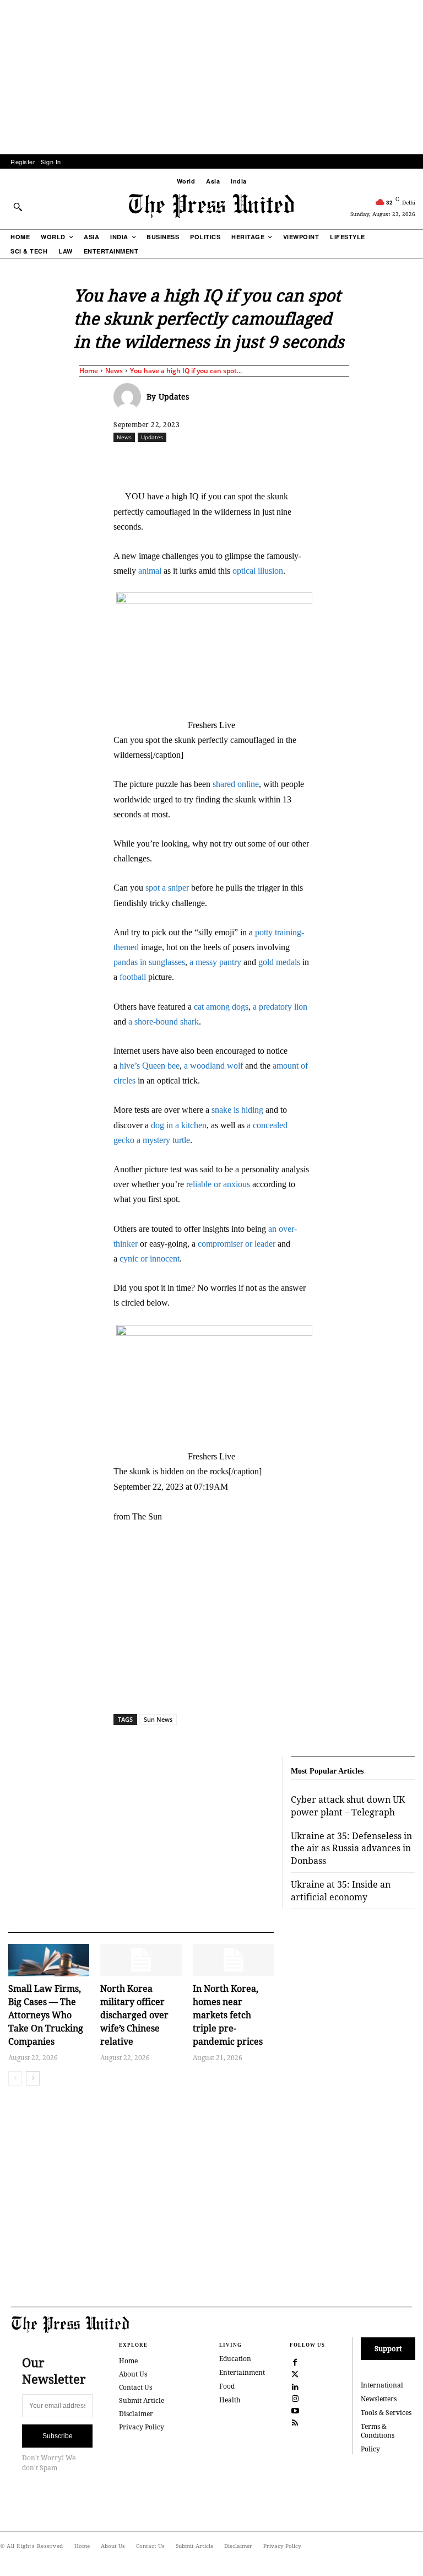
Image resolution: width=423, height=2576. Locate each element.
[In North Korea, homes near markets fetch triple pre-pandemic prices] (233, 1960)
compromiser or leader (237, 1244)
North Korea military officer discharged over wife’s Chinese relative (134, 2015)
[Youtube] (295, 2410)
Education (235, 2359)
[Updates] (130, 397)
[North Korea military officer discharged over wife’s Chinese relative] (141, 1960)
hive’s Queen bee (150, 1066)
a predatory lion (280, 1007)
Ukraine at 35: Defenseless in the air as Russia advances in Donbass (351, 1848)
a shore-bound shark (164, 1022)
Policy (370, 2449)
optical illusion (258, 571)
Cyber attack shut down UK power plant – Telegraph (348, 1806)
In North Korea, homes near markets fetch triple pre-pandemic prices (228, 2015)
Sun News (158, 1719)
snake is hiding (237, 1110)
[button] (18, 207)
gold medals (279, 962)
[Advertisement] (211, 77)
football (133, 977)
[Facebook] (191, 461)
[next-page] (33, 2078)
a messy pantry (215, 962)
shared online (236, 784)
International (382, 2385)
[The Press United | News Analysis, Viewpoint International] (211, 206)
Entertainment (242, 2372)
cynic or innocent (150, 1259)
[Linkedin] (292, 461)
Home (89, 371)
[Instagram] (295, 2398)
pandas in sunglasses (149, 962)
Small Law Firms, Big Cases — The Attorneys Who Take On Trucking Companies (46, 2015)
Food (227, 2386)
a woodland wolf (213, 1066)
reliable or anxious (218, 1184)
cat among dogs (221, 1007)
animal (150, 571)
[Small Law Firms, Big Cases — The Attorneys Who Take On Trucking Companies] (49, 1960)
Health (230, 2400)
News (114, 371)
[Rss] (295, 2422)
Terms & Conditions (378, 2431)
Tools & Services (386, 2413)
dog (158, 1125)
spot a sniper (167, 888)
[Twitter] (295, 2374)
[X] (216, 461)
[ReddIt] (242, 461)
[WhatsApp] (267, 461)
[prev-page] (15, 2078)
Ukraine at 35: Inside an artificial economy (341, 1890)
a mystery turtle (163, 1140)
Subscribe (58, 2436)
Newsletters (379, 2399)
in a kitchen (186, 1125)
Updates (174, 397)
